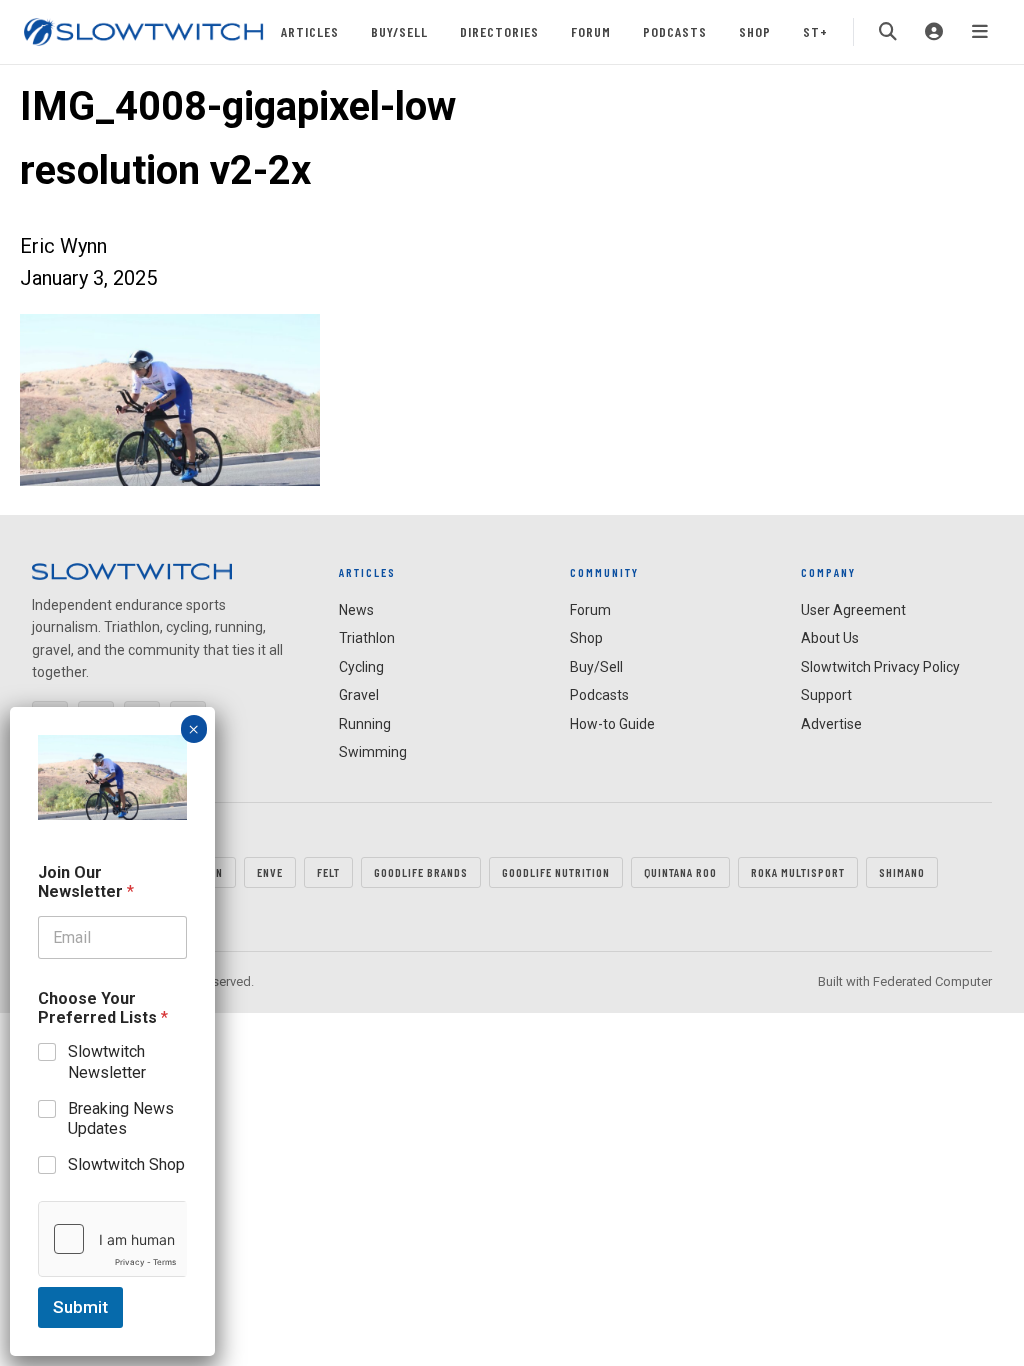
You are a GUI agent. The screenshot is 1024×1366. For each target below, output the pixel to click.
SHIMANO (902, 872)
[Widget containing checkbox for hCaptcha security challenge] (112, 1239)
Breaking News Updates (121, 1119)
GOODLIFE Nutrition (556, 872)
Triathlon (367, 638)
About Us (830, 638)
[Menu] (980, 32)
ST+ (815, 31)
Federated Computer (932, 981)
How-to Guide (612, 724)
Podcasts (675, 31)
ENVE (270, 872)
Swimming (373, 752)
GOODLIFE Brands (421, 872)
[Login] (934, 32)
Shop (755, 31)
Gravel (359, 695)
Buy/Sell (399, 31)
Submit (80, 1307)
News (356, 610)
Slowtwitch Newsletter (107, 1062)
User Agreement (853, 610)
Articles (310, 31)
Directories (499, 31)
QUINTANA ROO (680, 872)
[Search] (888, 32)
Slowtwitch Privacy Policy (880, 667)
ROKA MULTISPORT (798, 872)
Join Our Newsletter (86, 882)
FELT (328, 872)
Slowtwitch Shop (126, 1164)
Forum (591, 31)
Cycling (361, 667)
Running (365, 724)
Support (826, 695)
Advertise (831, 724)
